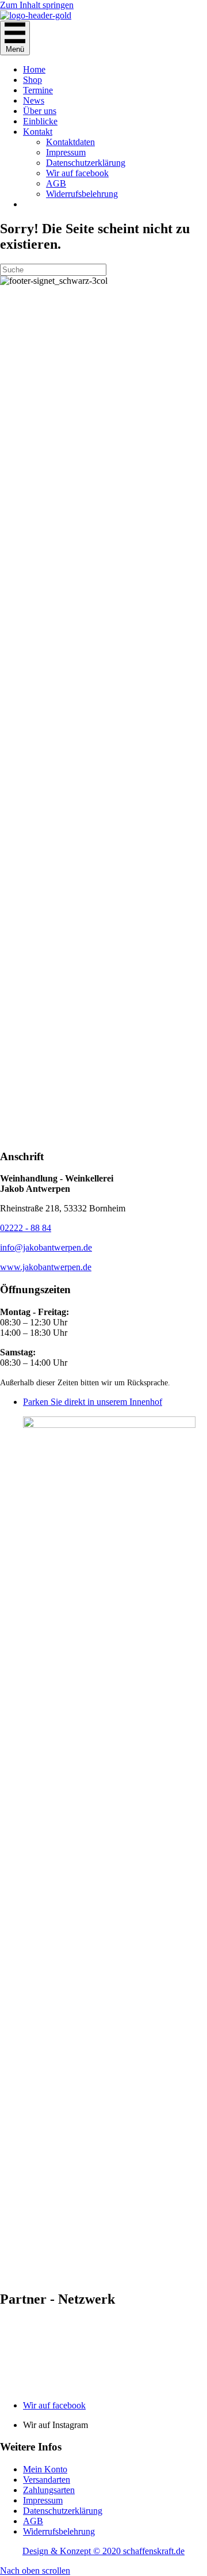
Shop (32, 80)
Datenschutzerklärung (86, 163)
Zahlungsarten (49, 2490)
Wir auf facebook (77, 173)
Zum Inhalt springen (37, 5)
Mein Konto (45, 2469)
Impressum (66, 152)
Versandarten (47, 2480)
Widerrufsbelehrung (82, 194)
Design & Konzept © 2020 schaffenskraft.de (103, 2551)
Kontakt (38, 132)
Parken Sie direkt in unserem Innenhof (93, 1402)
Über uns (40, 111)
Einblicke (40, 121)
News (34, 100)
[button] (35, 2571)
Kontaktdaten (70, 142)
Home (34, 69)
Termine (38, 90)
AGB (56, 183)
